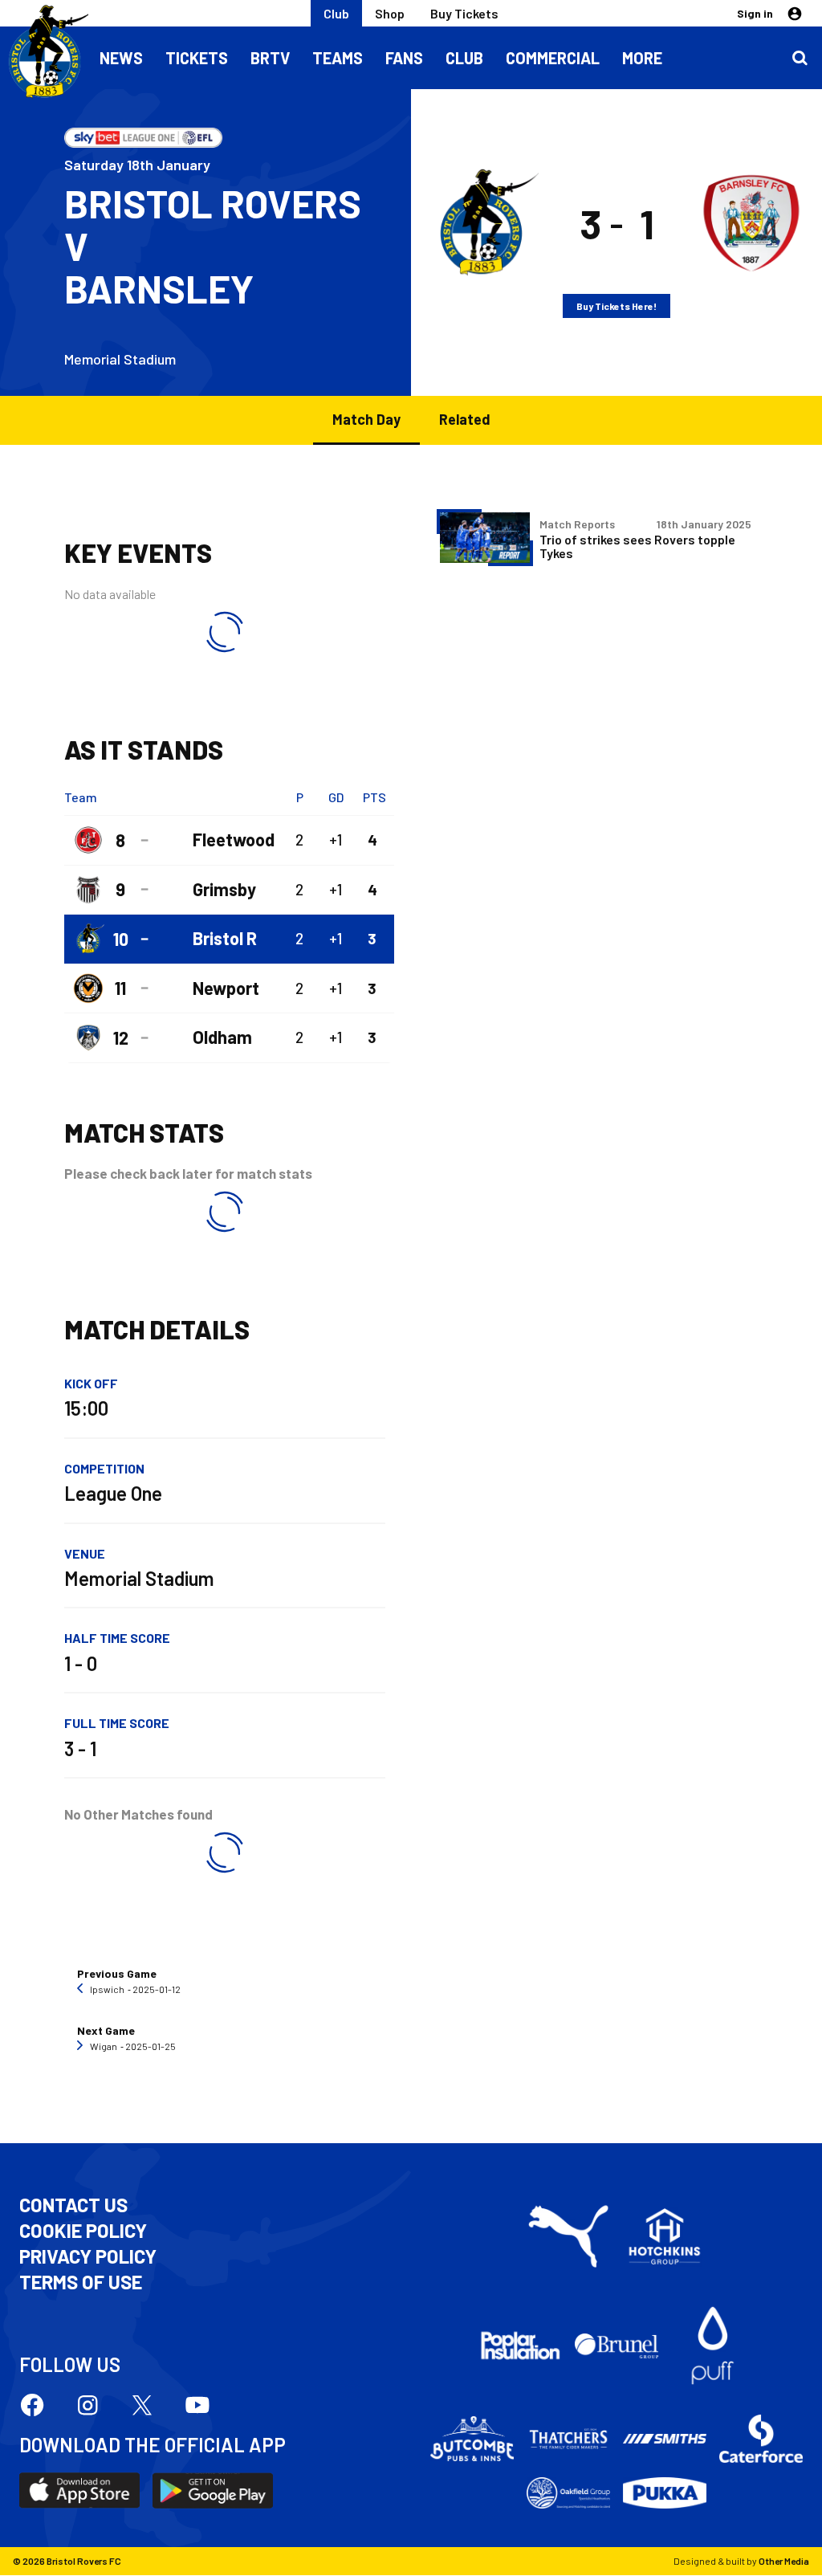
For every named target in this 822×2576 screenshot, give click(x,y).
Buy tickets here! (616, 306)
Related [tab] (465, 419)
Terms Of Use (81, 2282)
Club (336, 13)
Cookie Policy (83, 2231)
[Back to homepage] (44, 52)
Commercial (553, 58)
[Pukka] (665, 2493)
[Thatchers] (568, 2438)
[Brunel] (616, 2346)
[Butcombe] (472, 2438)
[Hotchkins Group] (665, 2236)
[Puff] (713, 2346)
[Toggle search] (800, 58)
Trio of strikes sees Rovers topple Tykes (637, 546)
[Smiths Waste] (665, 2438)
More (642, 58)
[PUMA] (568, 2236)
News (121, 58)
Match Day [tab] (366, 419)
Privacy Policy (88, 2256)
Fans (404, 58)
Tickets (197, 58)
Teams (338, 58)
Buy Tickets (464, 13)
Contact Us (73, 2205)
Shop (390, 13)
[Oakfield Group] (568, 2492)
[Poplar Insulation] (520, 2346)
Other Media (784, 2561)
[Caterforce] (761, 2439)
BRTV (270, 58)
